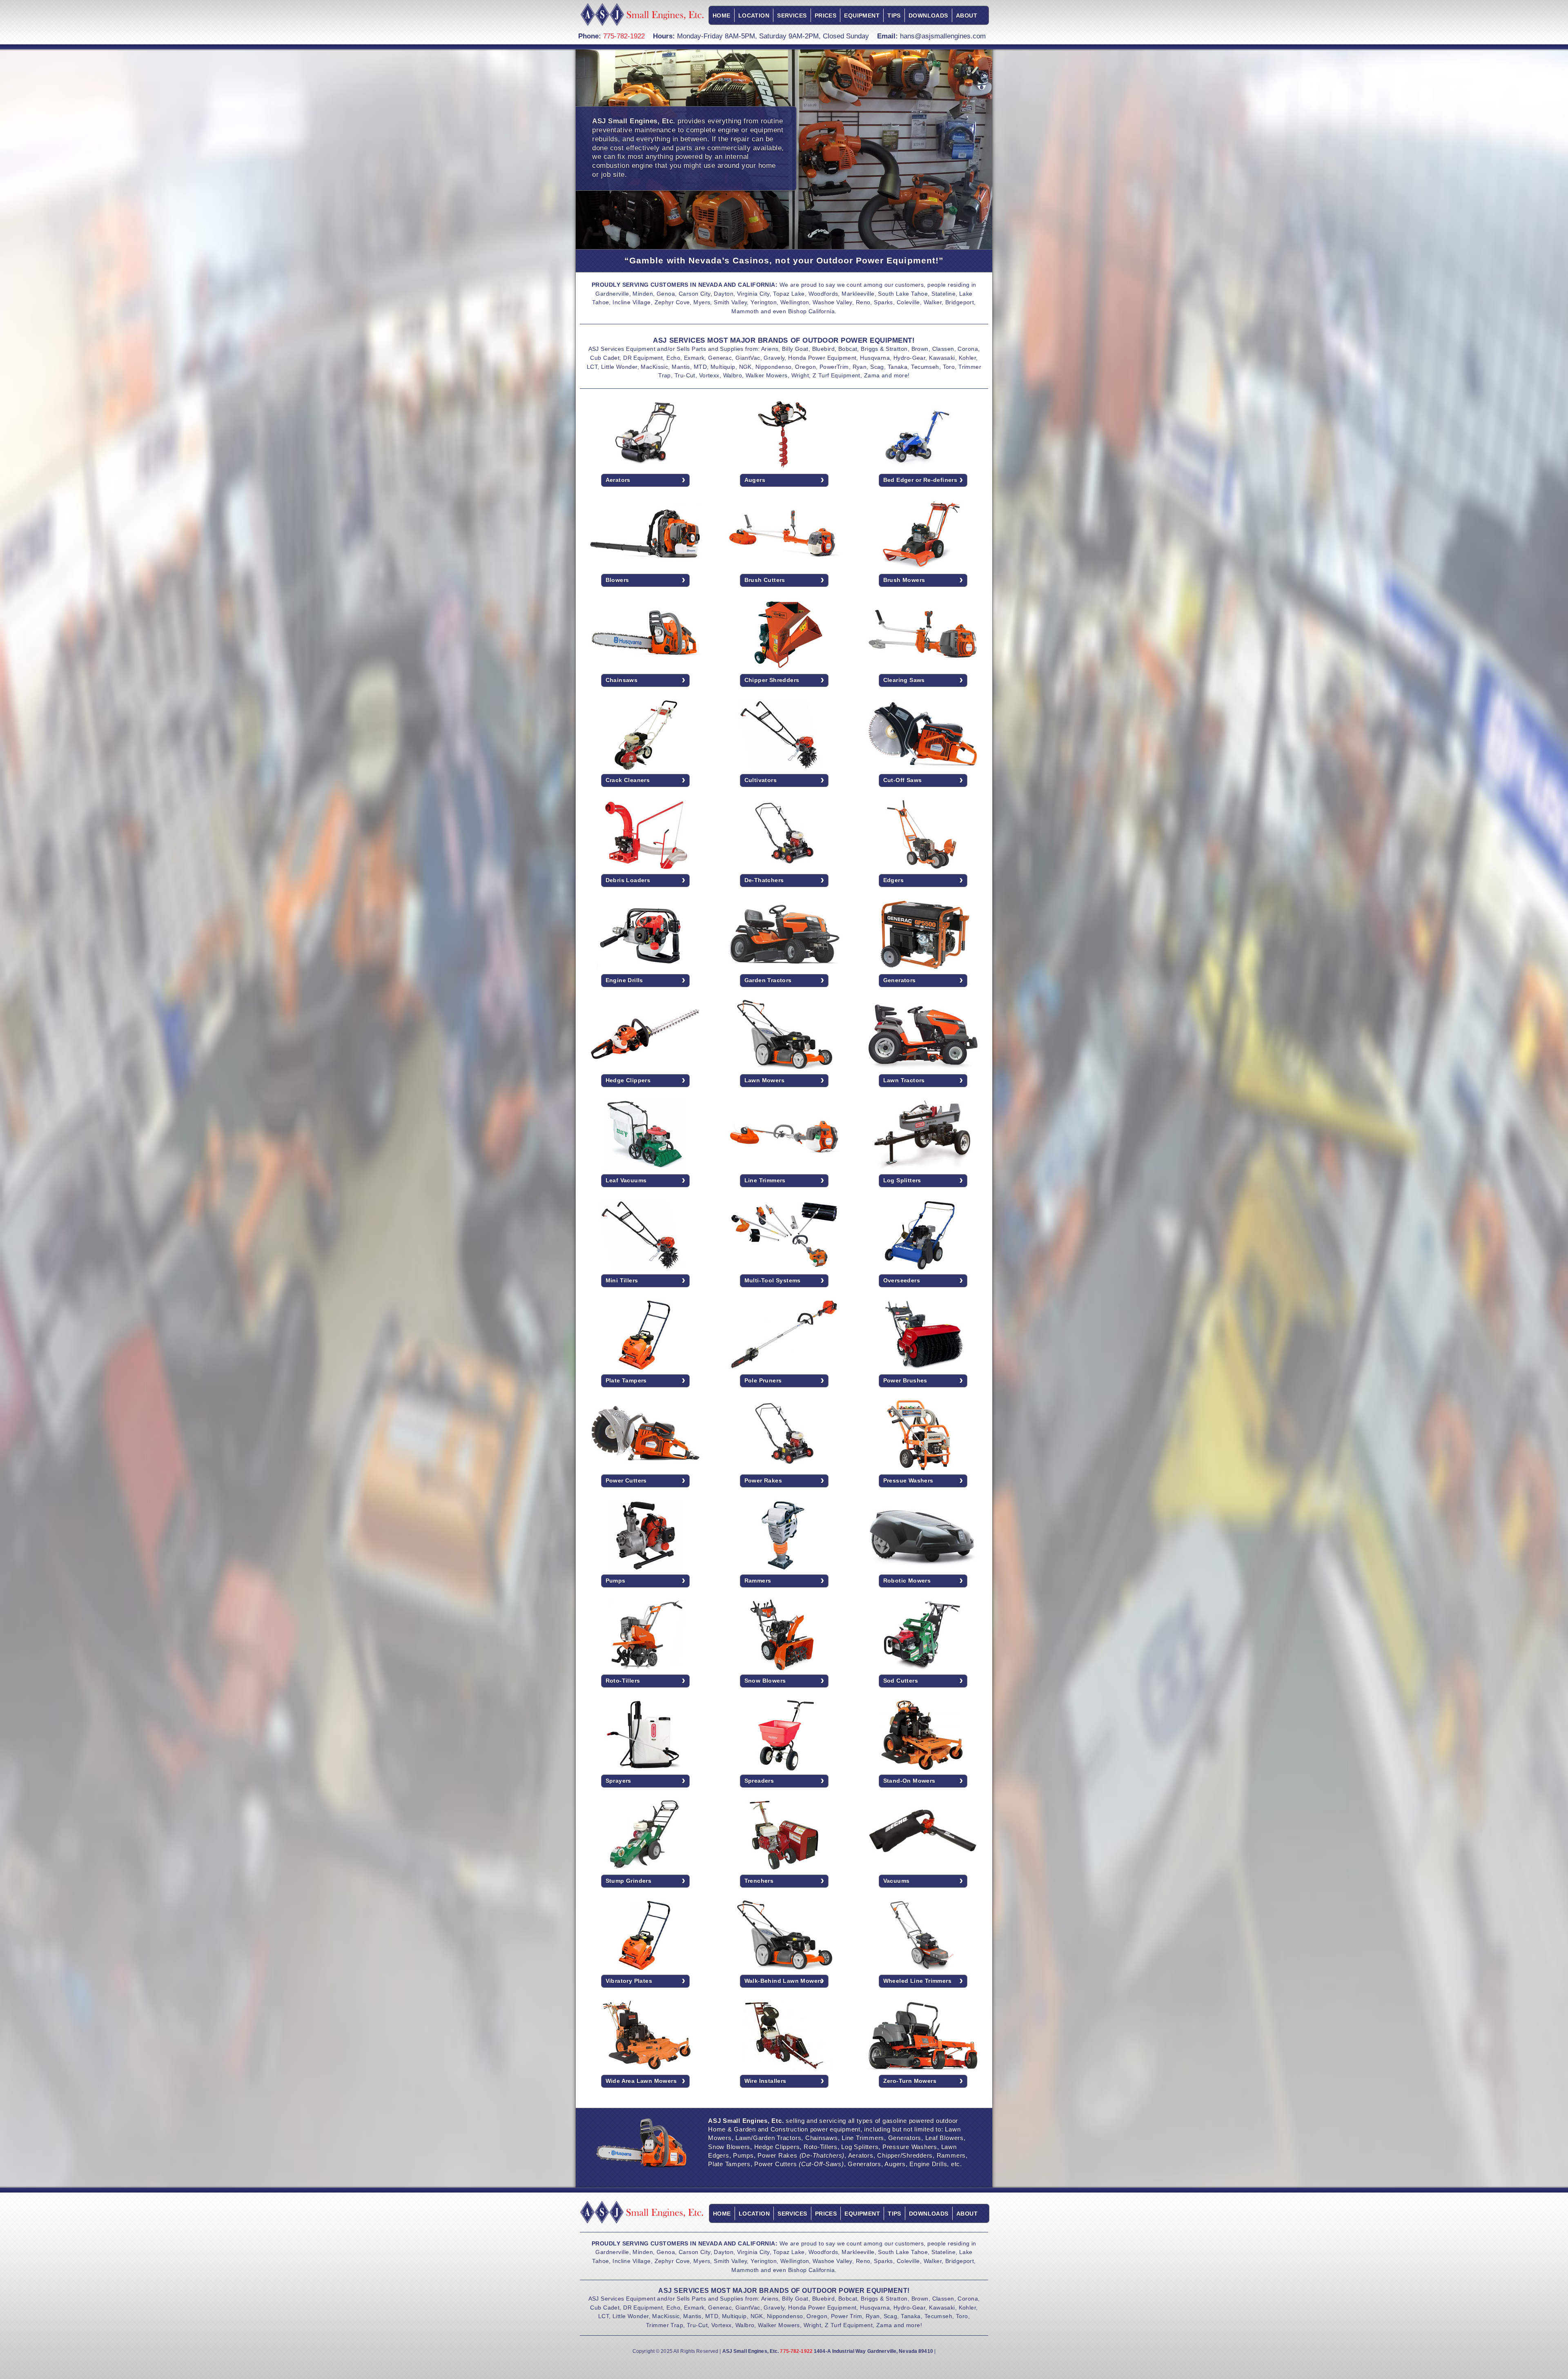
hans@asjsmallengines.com (943, 36)
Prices (826, 16)
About (967, 16)
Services (792, 16)
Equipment (862, 16)
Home (722, 16)
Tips (894, 16)
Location (754, 16)
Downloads (928, 16)
